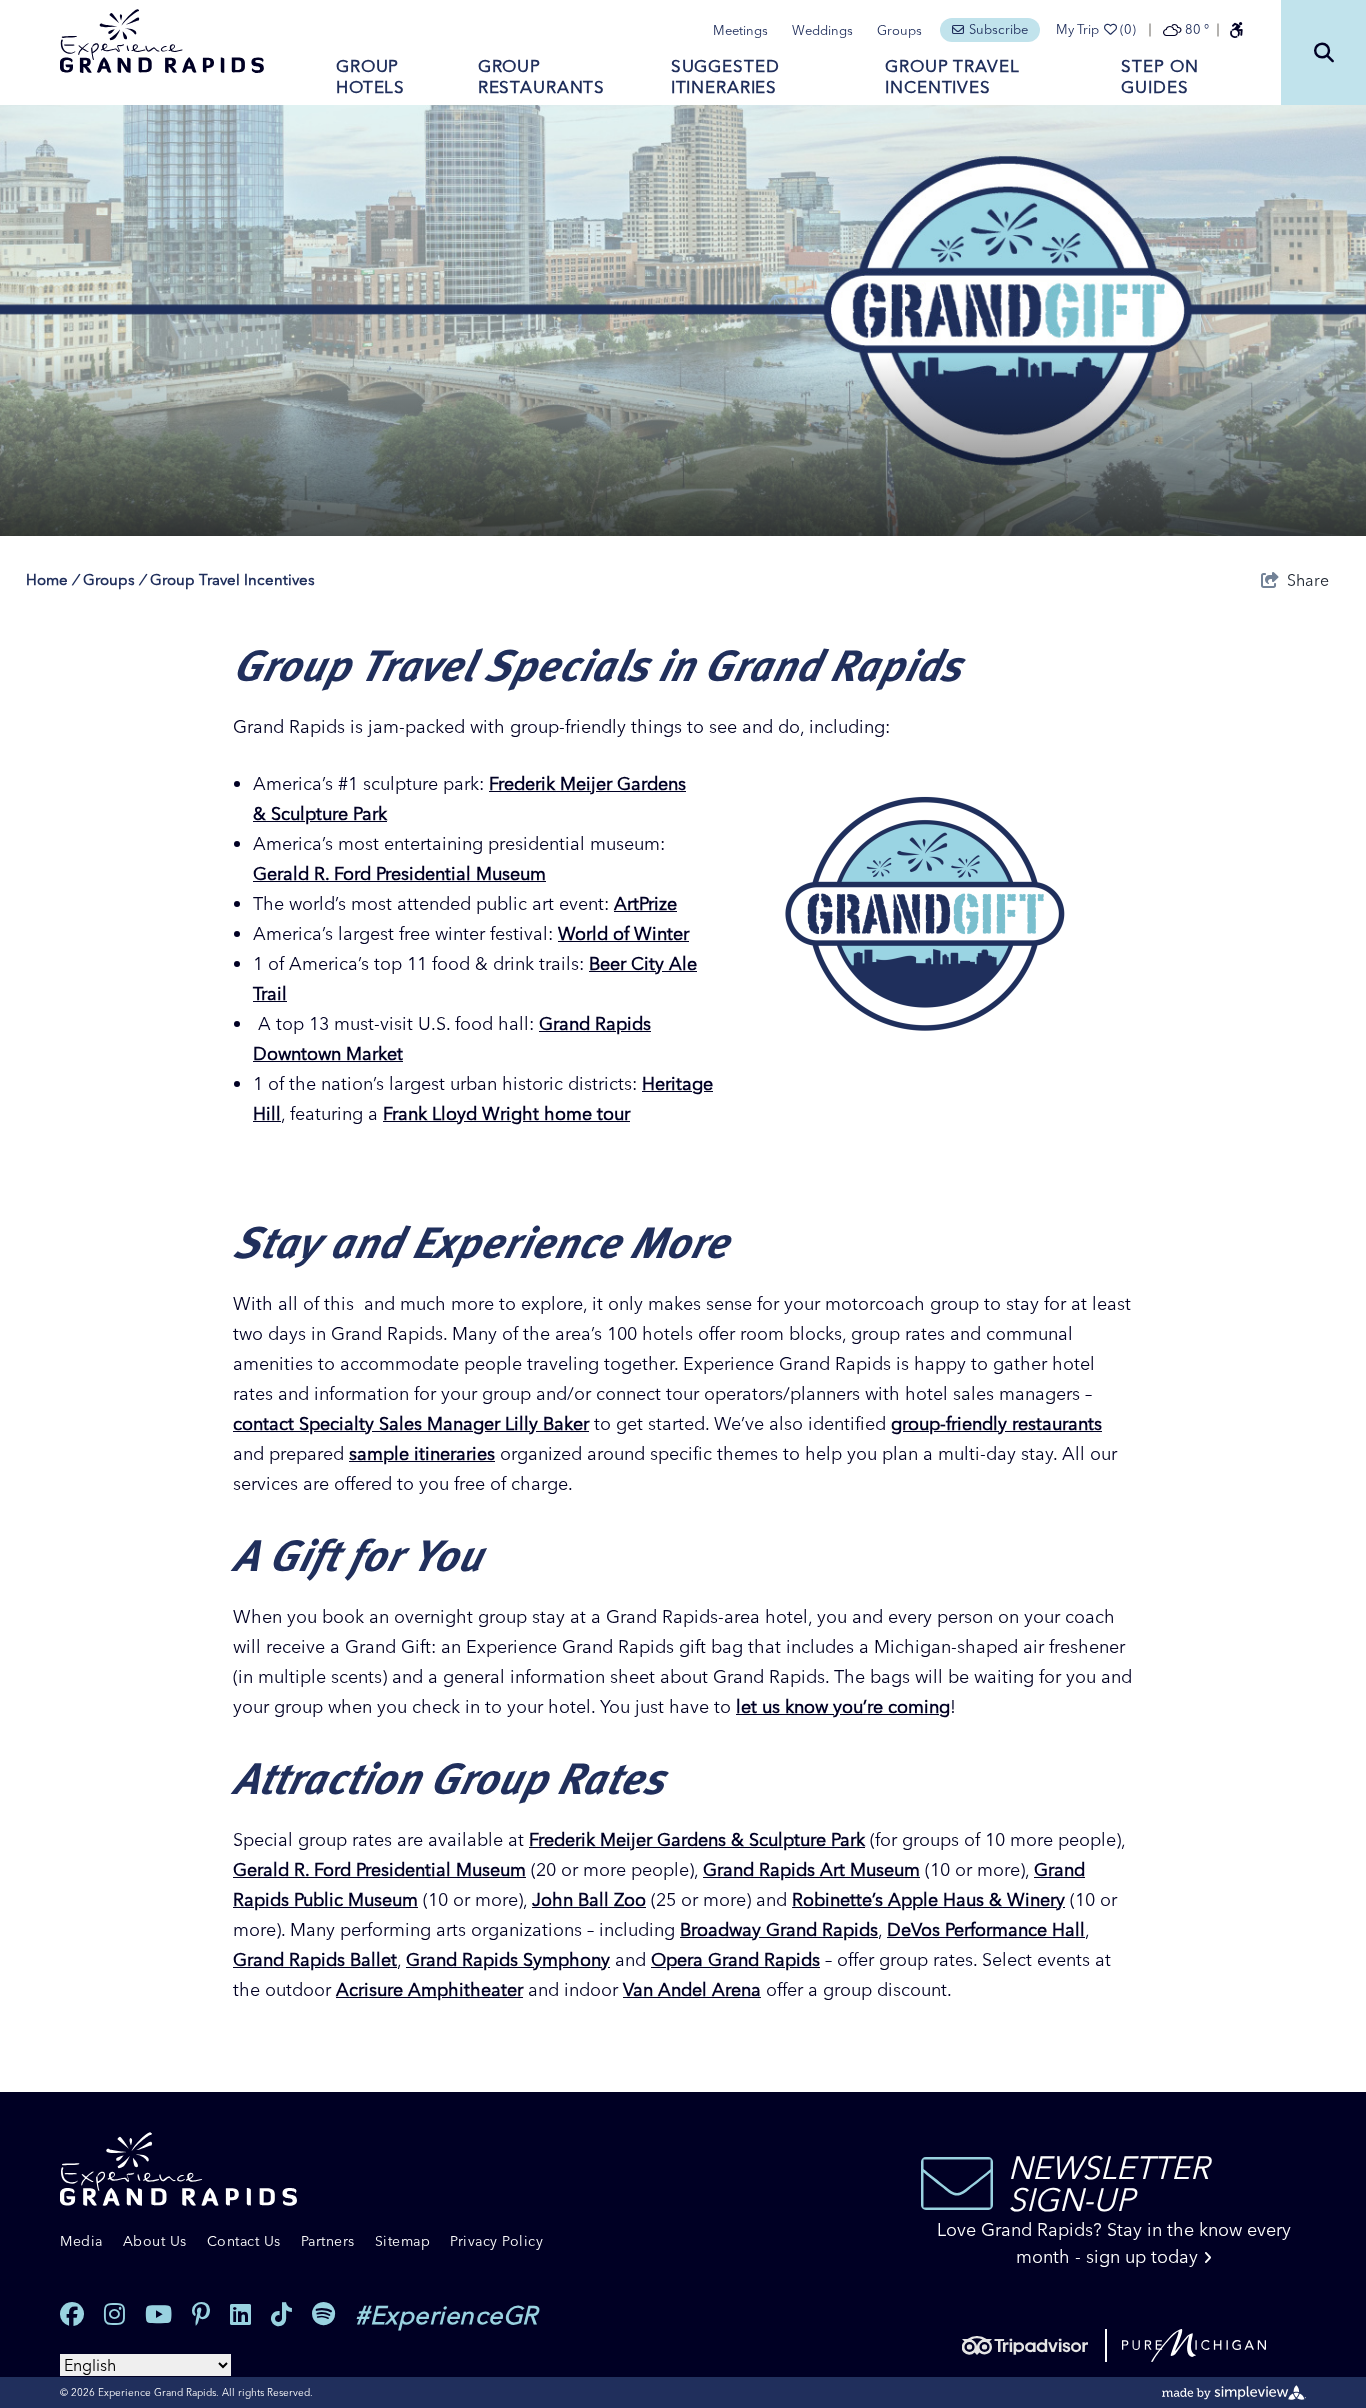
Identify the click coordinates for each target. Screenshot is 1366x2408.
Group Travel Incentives (952, 76)
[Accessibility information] (1236, 30)
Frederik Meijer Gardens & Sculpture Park (697, 1839)
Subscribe (998, 29)
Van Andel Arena (692, 1989)
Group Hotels (370, 76)
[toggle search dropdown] (1323, 52)
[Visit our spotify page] (323, 2314)
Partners (328, 2241)
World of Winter (623, 933)
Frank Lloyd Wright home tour (506, 1113)
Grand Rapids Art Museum (811, 1869)
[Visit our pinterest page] (201, 2314)
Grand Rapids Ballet (315, 1959)
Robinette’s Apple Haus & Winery (928, 1899)
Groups (899, 30)
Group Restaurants (541, 76)
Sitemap (403, 2241)
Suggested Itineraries (725, 76)
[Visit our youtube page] (158, 2314)
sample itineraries (422, 1453)
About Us (155, 2241)
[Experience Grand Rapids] (162, 41)
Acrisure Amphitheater (429, 1989)
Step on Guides (1159, 76)
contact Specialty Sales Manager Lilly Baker (411, 1423)
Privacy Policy (496, 2241)
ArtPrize (645, 903)
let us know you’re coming (843, 1706)
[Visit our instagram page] (114, 2314)
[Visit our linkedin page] (240, 2314)
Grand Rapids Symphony (508, 1959)
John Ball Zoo (589, 1899)
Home (52, 579)
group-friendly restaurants (996, 1423)
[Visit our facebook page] (72, 2314)
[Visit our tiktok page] (281, 2314)
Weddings (822, 30)
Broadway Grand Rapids (779, 1929)
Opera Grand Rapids (735, 1959)
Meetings (740, 30)
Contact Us (244, 2241)
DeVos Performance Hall (986, 1929)
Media (81, 2241)
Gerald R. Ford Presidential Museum (399, 873)
